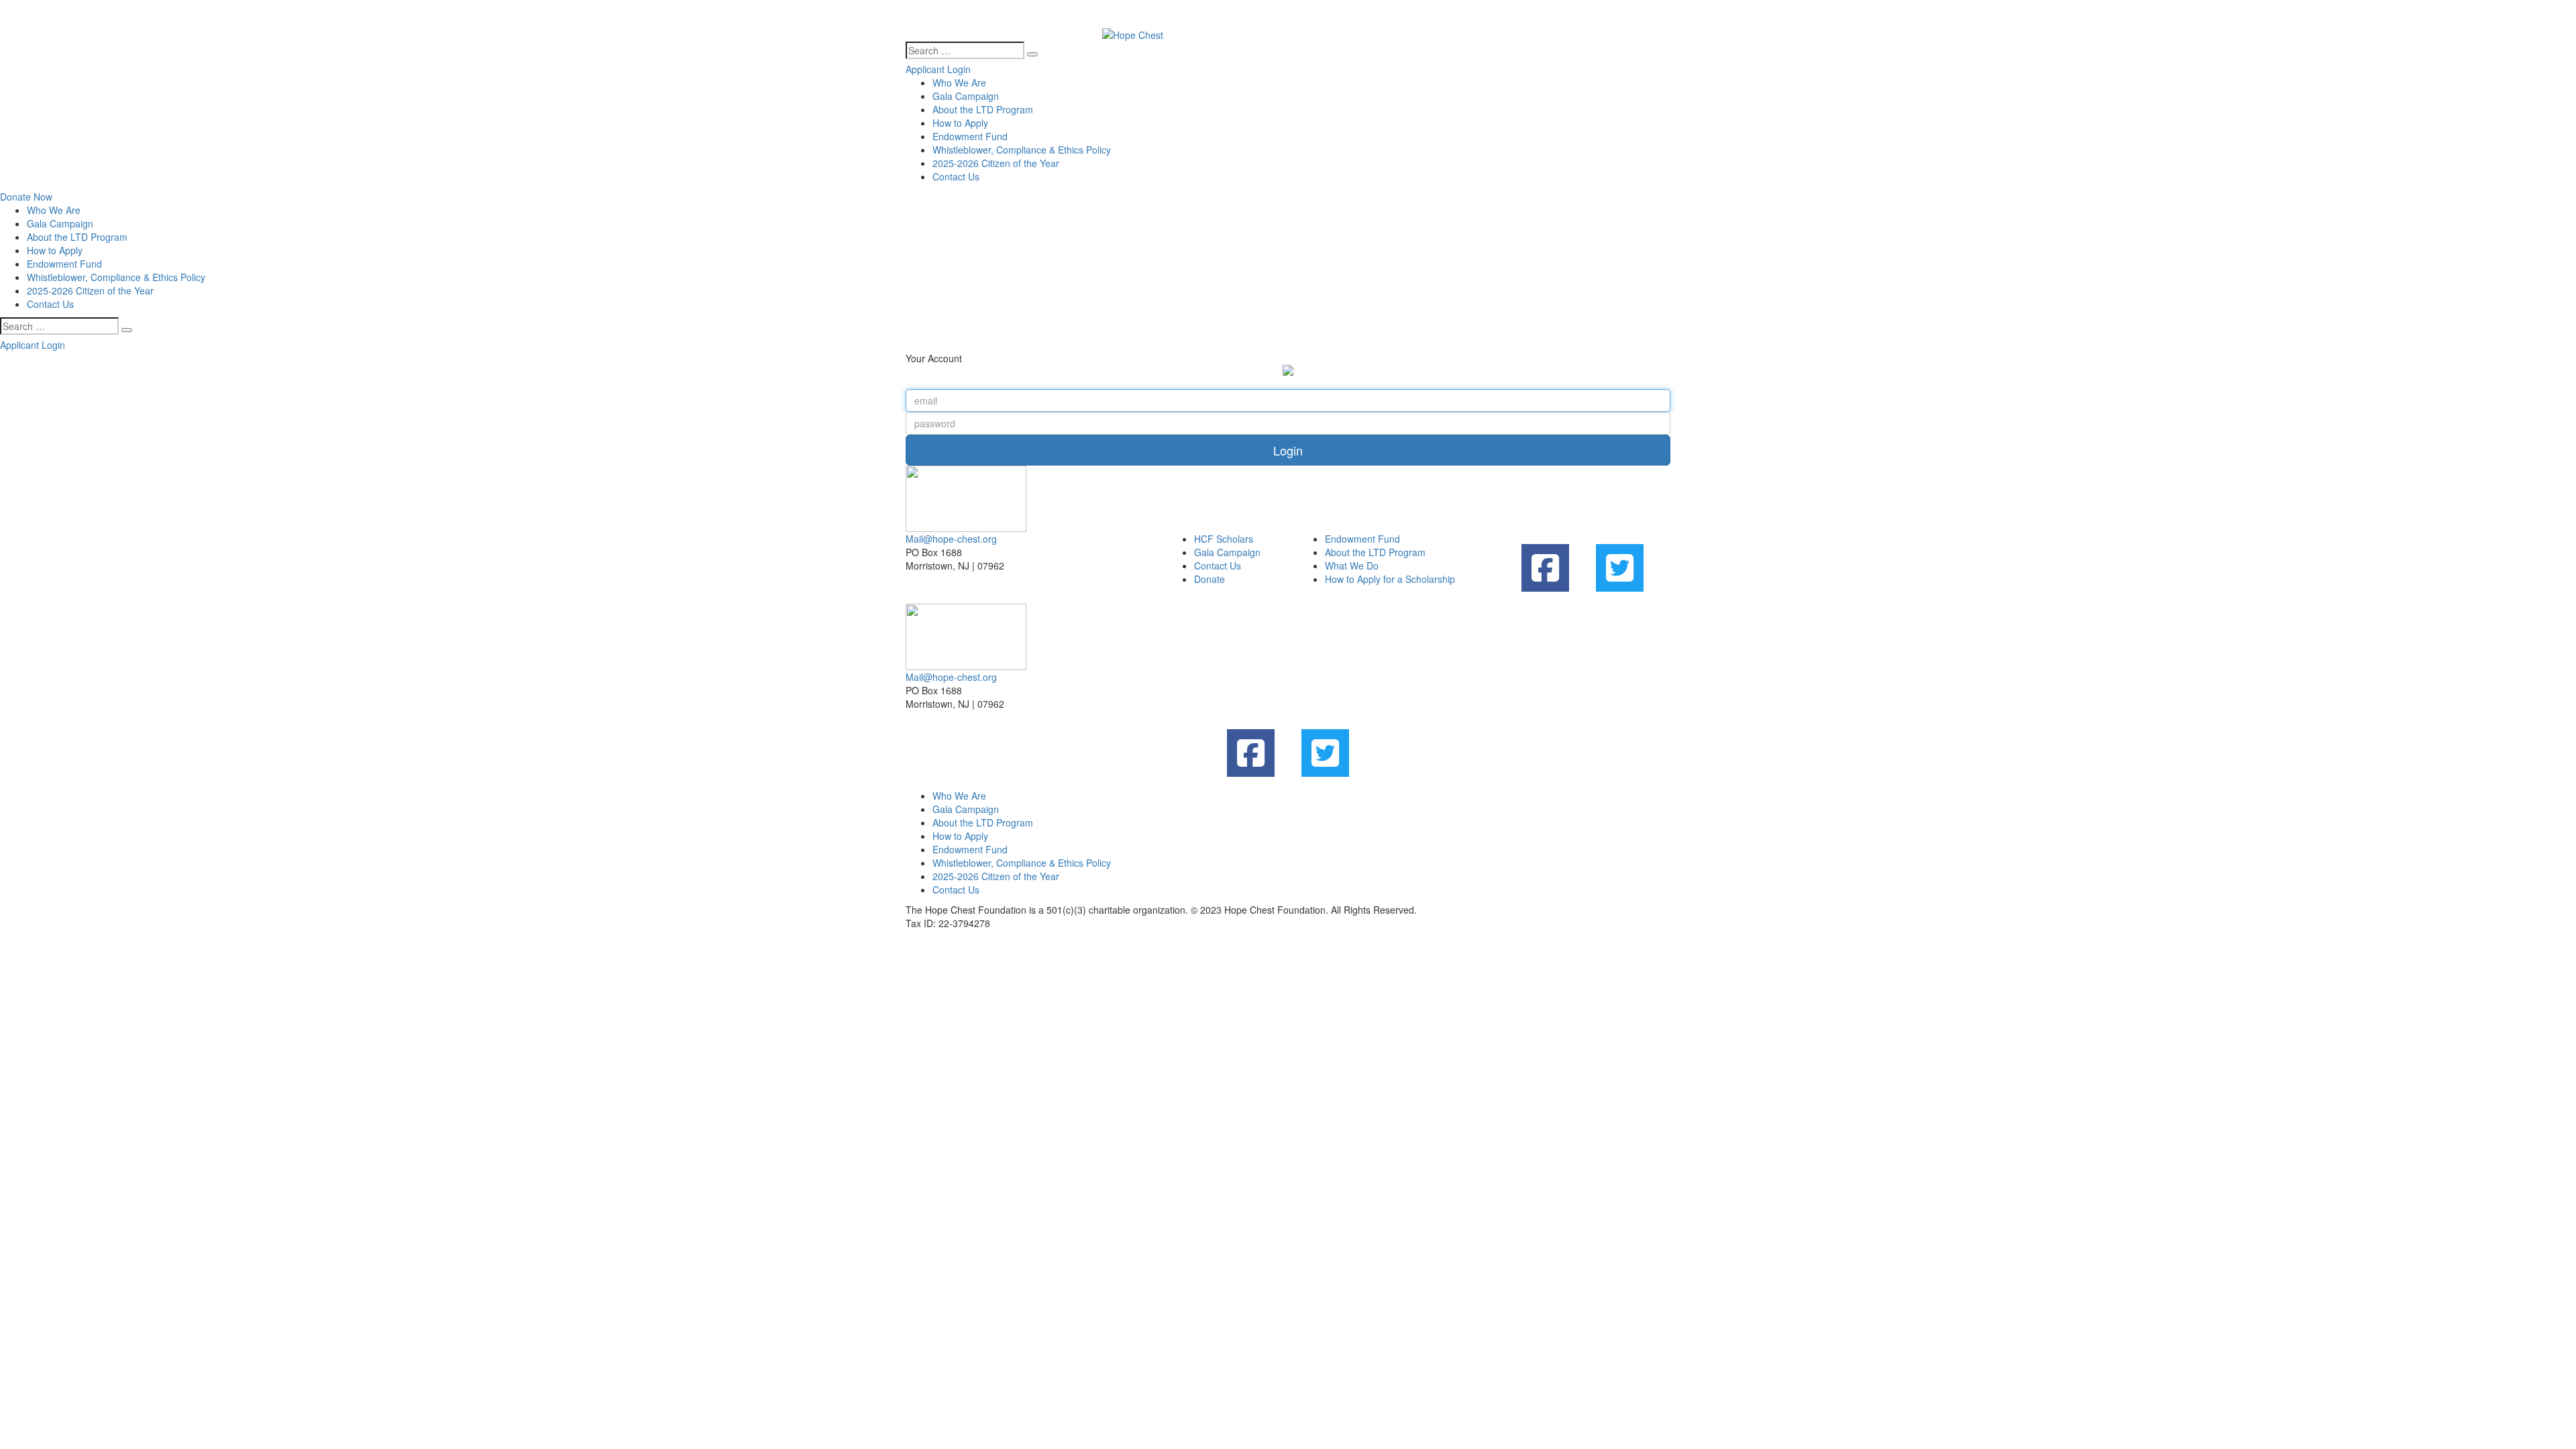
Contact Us (956, 176)
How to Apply (960, 123)
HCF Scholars (1224, 539)
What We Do (1352, 566)
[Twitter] (1620, 568)
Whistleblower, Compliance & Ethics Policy (1022, 150)
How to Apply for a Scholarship (1390, 579)
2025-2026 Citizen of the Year (996, 163)
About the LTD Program (983, 109)
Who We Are (959, 83)
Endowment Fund (970, 136)
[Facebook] (1545, 568)
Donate (1210, 579)
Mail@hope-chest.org (951, 539)
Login (1288, 450)
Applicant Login (938, 69)
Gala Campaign (966, 96)
